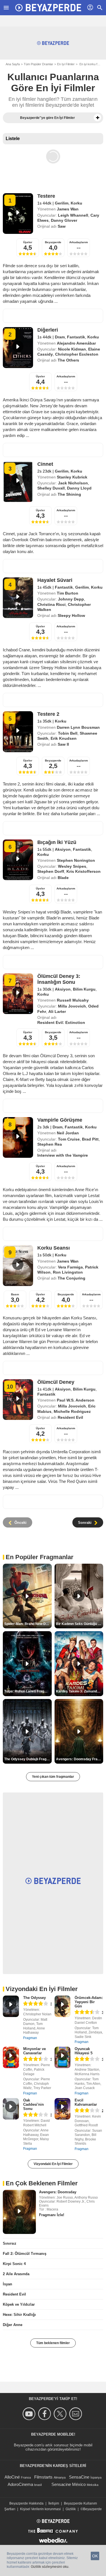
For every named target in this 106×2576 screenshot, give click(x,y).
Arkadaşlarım (79, 242)
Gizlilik (71, 2509)
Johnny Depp (71, 599)
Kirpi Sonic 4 (14, 2264)
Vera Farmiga (70, 1267)
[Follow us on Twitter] (61, 2414)
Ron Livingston (68, 1272)
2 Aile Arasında (16, 2274)
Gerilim (62, 203)
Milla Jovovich (72, 1006)
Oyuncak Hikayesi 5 (84, 2051)
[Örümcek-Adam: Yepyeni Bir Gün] (63, 2006)
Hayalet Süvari (55, 580)
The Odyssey (34, 1998)
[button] (98, 118)
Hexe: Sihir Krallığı (19, 2315)
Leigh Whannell (73, 215)
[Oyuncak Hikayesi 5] (63, 2057)
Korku (76, 203)
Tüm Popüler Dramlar (38, 64)
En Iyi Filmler (66, 64)
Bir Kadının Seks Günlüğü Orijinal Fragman (80, 1624)
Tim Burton (68, 593)
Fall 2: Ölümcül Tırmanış (25, 2254)
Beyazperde (53, 242)
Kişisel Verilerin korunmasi (40, 2509)
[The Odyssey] (11, 2006)
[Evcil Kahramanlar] (63, 2109)
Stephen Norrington (76, 860)
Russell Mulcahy (73, 1000)
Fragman (30, 2038)
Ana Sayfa (13, 64)
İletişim (54, 2503)
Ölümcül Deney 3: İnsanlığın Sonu (59, 979)
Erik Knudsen (64, 738)
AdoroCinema (20, 2484)
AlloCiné (12, 2477)
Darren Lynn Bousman (78, 727)
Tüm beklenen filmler (53, 2343)
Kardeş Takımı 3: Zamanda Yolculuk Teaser (80, 1691)
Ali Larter (57, 1011)
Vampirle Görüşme (60, 1120)
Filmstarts (43, 2477)
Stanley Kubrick (72, 477)
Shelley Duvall (51, 488)
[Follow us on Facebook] (45, 2414)
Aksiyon (63, 849)
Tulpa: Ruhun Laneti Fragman (28, 1691)
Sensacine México (69, 2484)
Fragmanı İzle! (52, 2215)
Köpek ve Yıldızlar (19, 2304)
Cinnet (45, 464)
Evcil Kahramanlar (86, 2102)
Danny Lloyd (79, 488)
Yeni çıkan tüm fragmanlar (53, 1777)
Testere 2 (48, 714)
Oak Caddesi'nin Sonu (33, 2104)
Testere (46, 196)
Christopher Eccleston (77, 354)
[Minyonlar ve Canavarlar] (11, 2057)
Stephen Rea (50, 1144)
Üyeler (28, 242)
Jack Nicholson (73, 483)
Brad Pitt (90, 1139)
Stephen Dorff (51, 871)
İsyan (7, 2284)
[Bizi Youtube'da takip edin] (30, 2414)
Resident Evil (14, 2294)
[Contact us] (76, 2414)
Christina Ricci (51, 604)
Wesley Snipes (72, 866)
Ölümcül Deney (56, 1382)
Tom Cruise (69, 1139)
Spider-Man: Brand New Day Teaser (28, 1624)
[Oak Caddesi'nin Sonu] (11, 2109)
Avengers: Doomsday (58, 2192)
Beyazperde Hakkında (26, 2503)
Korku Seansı (54, 1248)
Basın (15, 1294)
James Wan (68, 209)
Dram (60, 337)
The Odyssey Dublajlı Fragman (28, 1759)
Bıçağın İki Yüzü (57, 842)
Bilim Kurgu (84, 989)
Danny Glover (64, 220)
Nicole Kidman (72, 349)
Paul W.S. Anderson (76, 1400)
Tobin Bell (68, 733)
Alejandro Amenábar (76, 343)
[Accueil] (48, 8)
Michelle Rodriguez (72, 1411)
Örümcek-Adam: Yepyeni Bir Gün (89, 2002)
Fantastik (76, 337)
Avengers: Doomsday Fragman (80, 1759)
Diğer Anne (13, 2325)
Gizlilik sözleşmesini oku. (50, 2567)
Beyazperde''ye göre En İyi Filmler (47, 118)
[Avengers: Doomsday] (19, 2212)
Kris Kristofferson (84, 871)
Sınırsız (10, 2243)
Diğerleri (48, 330)
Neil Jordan (68, 1133)
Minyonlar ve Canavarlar (34, 2051)
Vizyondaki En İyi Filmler (53, 2164)
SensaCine (79, 2477)
